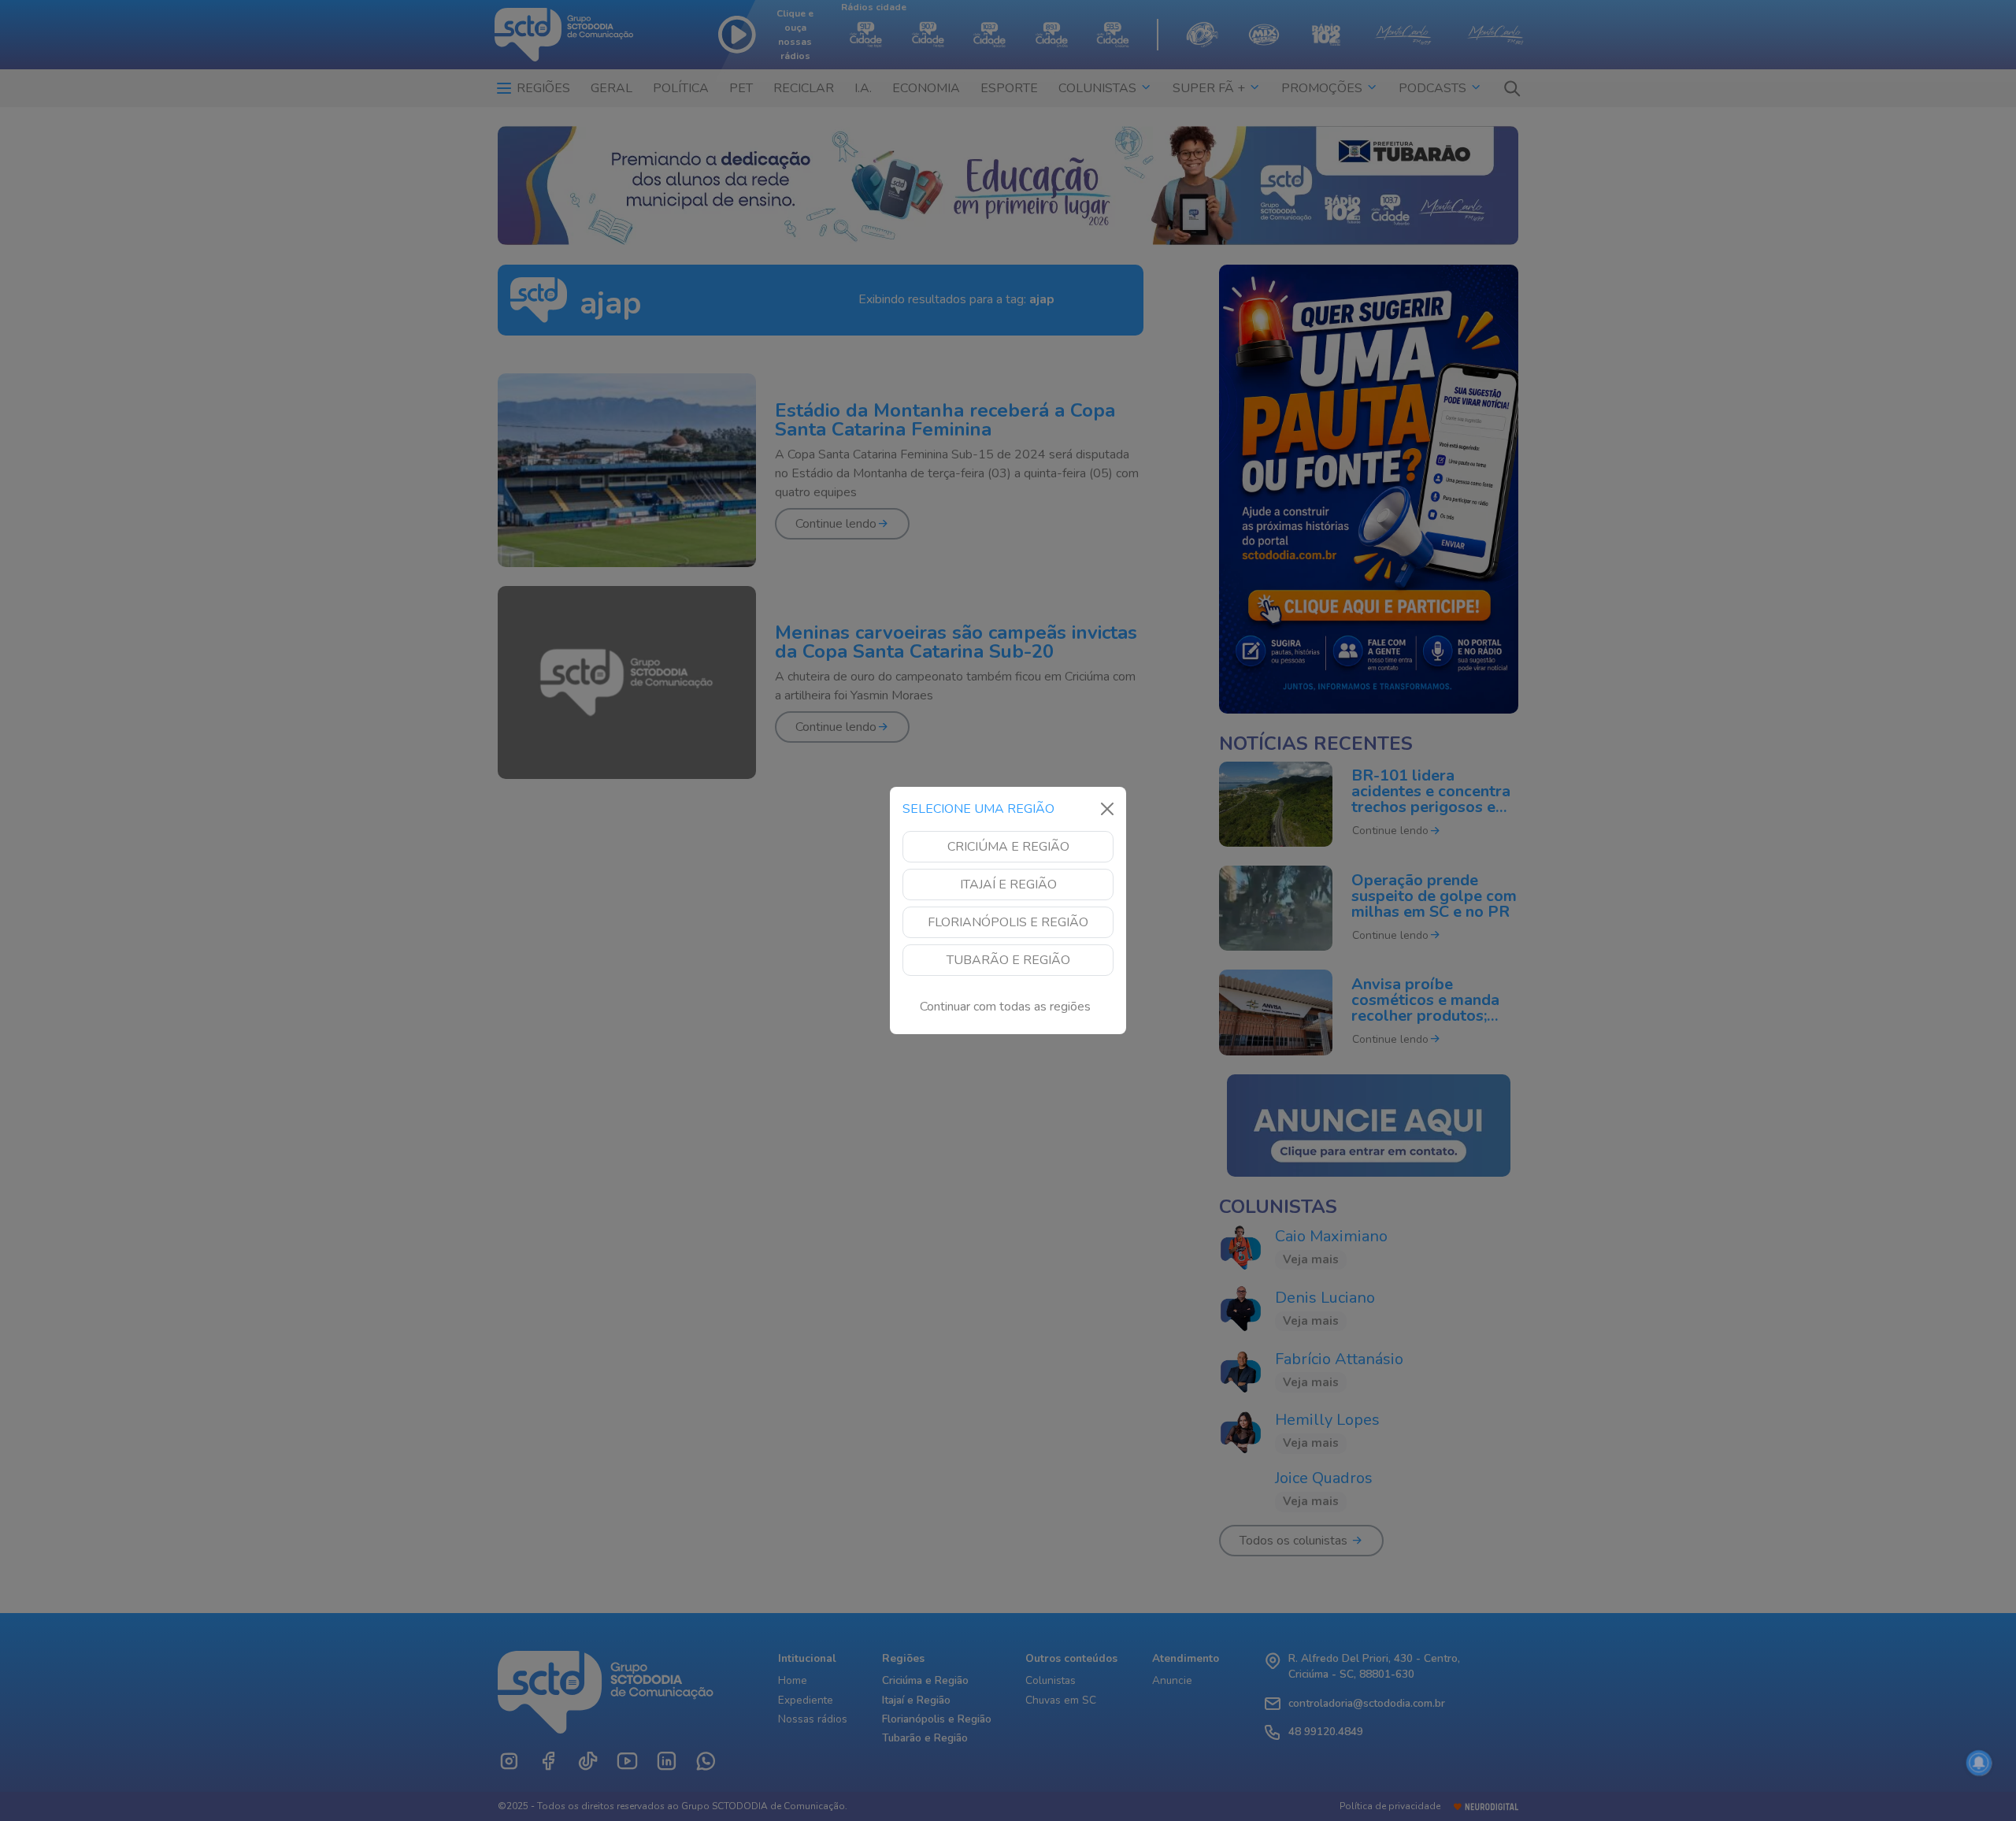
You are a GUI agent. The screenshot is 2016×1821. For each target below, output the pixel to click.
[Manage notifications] (1979, 1763)
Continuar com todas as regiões (1005, 1007)
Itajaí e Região (1008, 885)
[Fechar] (1107, 809)
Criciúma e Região (1008, 847)
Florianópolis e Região (1008, 922)
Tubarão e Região (1008, 960)
